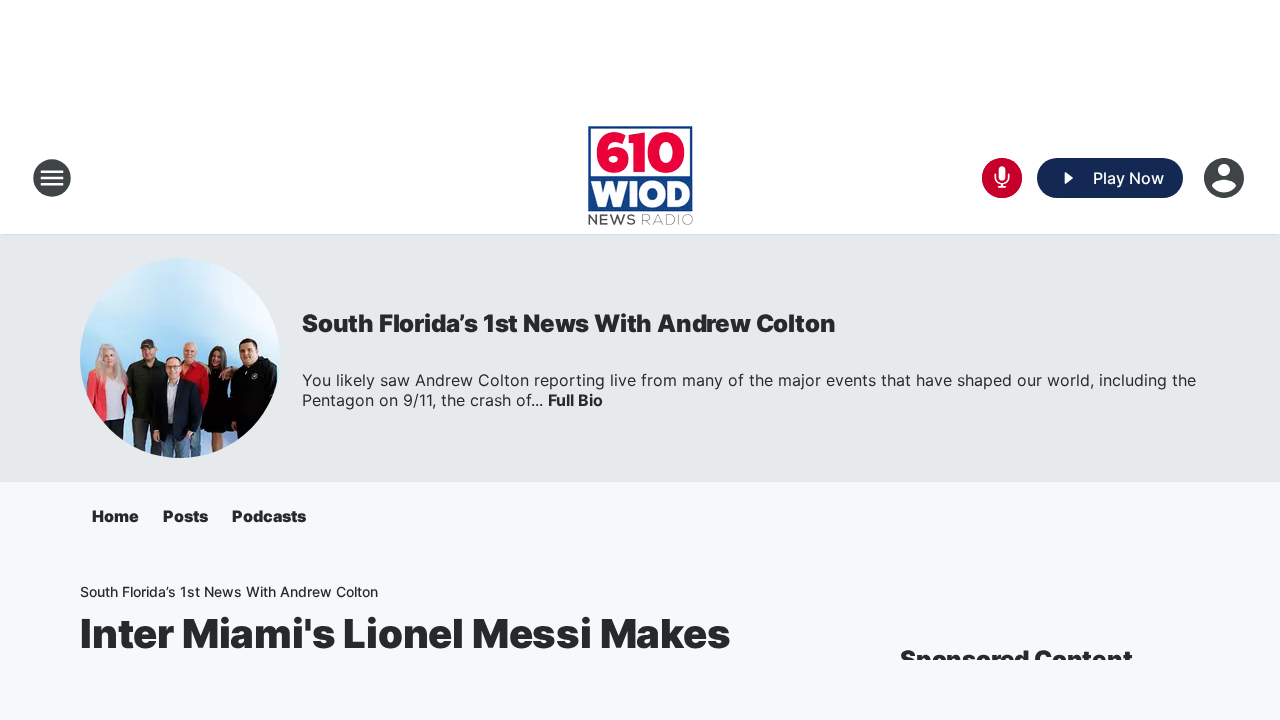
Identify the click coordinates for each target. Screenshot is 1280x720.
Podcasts (269, 516)
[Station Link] (640, 178)
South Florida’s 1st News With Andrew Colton (568, 323)
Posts (185, 516)
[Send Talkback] (1002, 178)
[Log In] (1226, 178)
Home (115, 516)
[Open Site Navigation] (52, 178)
